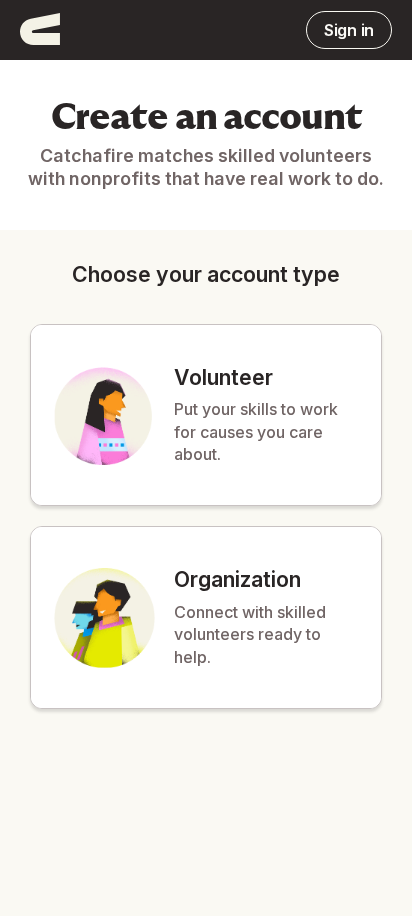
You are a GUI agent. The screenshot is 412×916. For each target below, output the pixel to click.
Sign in (349, 30)
